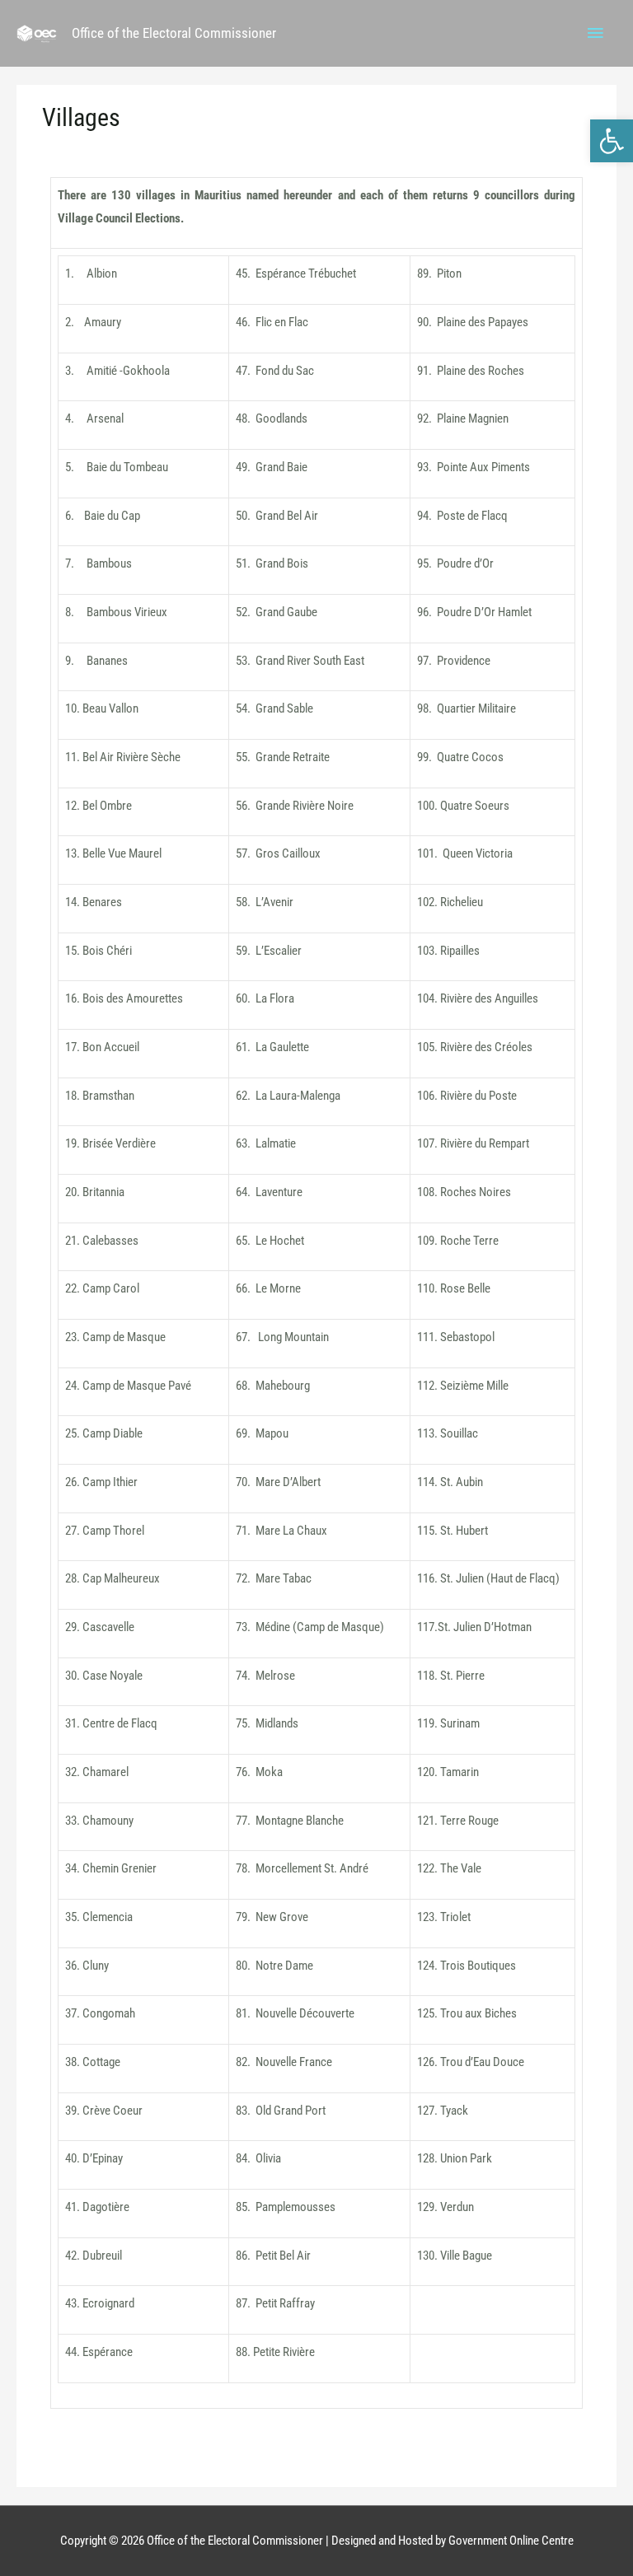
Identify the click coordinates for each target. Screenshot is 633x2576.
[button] (612, 141)
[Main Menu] (596, 34)
